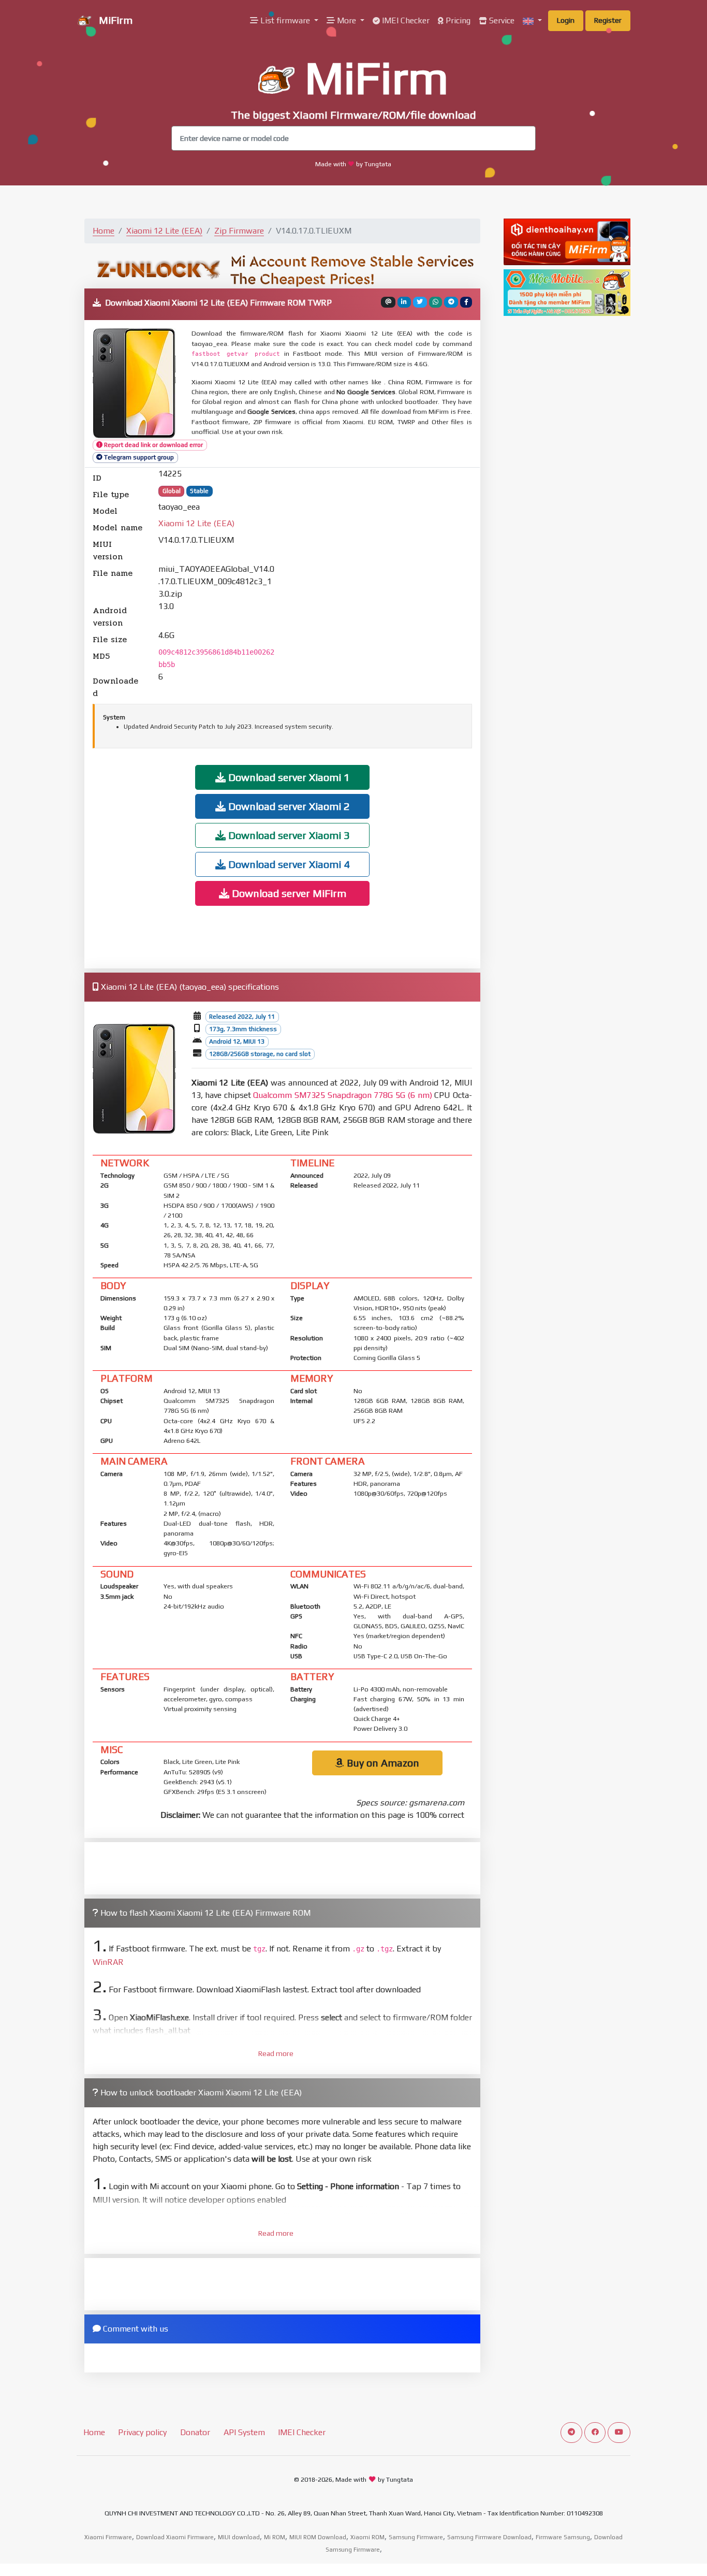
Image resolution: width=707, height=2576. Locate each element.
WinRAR (108, 1962)
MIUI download (239, 2537)
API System (244, 2432)
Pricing (457, 20)
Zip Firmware (239, 231)
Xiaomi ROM (367, 2537)
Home (104, 231)
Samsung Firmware (416, 2537)
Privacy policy (142, 2432)
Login (566, 20)
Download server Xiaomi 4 (288, 864)
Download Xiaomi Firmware (175, 2537)
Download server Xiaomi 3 (288, 835)
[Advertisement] (381, 584)
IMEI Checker (405, 20)
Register (608, 20)
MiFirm (114, 20)
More (347, 20)
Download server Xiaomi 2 (288, 806)
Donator (195, 2432)
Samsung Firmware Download (489, 2537)
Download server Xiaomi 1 (288, 777)
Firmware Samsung (563, 2537)
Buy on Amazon (382, 1763)
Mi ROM (275, 2537)
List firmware (285, 20)
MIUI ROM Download (318, 2537)
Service (501, 20)
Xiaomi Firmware (108, 2537)
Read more (276, 2053)
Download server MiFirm (288, 893)
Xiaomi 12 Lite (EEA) (164, 231)
